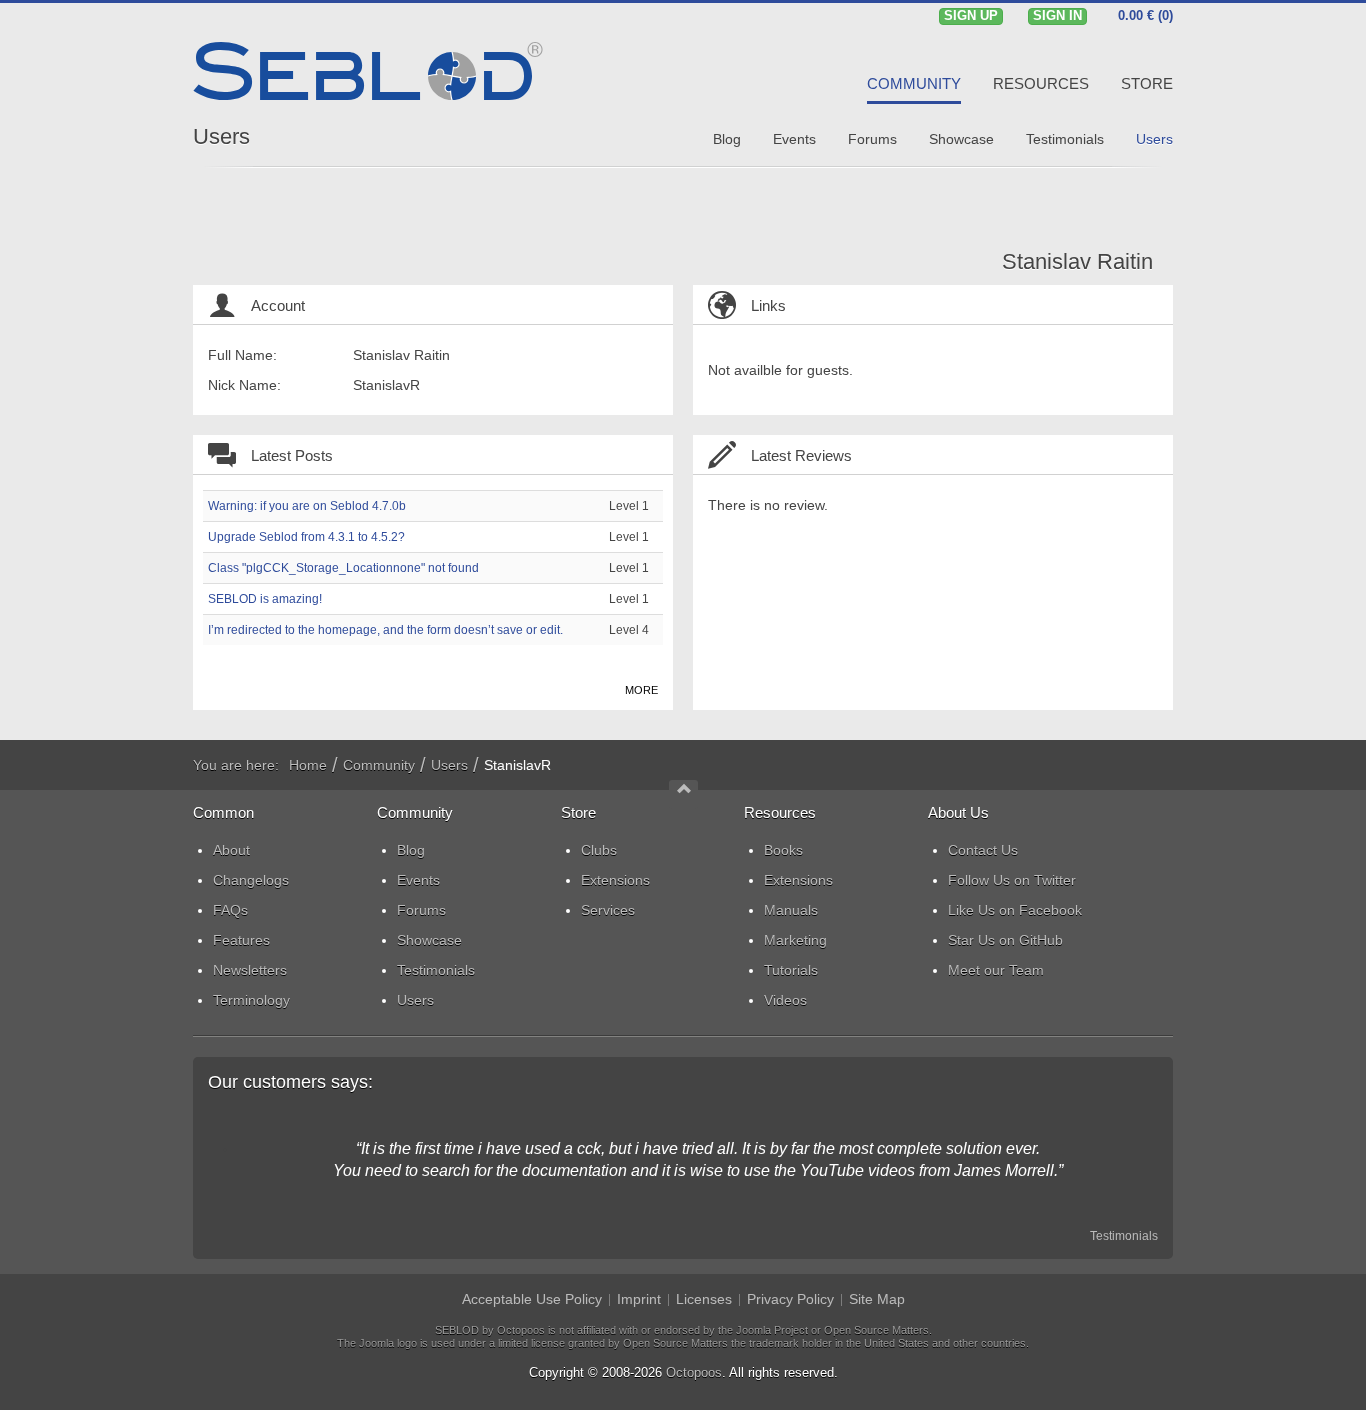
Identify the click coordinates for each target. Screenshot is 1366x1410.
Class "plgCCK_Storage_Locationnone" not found (343, 568)
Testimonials (1124, 1236)
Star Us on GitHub (1005, 940)
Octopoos (694, 1372)
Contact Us (983, 850)
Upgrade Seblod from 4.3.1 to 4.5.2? (306, 537)
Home (308, 765)
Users (221, 136)
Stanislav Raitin (1077, 261)
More (641, 690)
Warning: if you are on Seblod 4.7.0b (307, 506)
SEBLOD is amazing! (265, 599)
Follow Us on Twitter (1012, 880)
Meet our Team (996, 970)
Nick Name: (244, 385)
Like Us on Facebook (1015, 910)
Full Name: (242, 355)
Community (379, 765)
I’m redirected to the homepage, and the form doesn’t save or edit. (385, 630)
